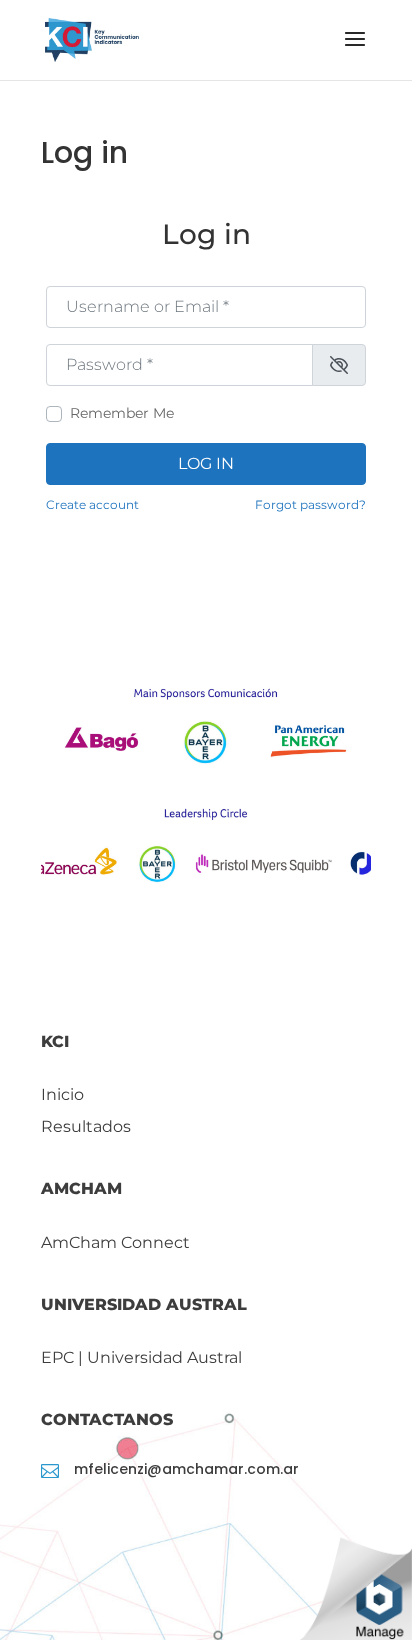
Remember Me (122, 413)
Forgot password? (310, 504)
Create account (92, 504)
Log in (206, 463)
